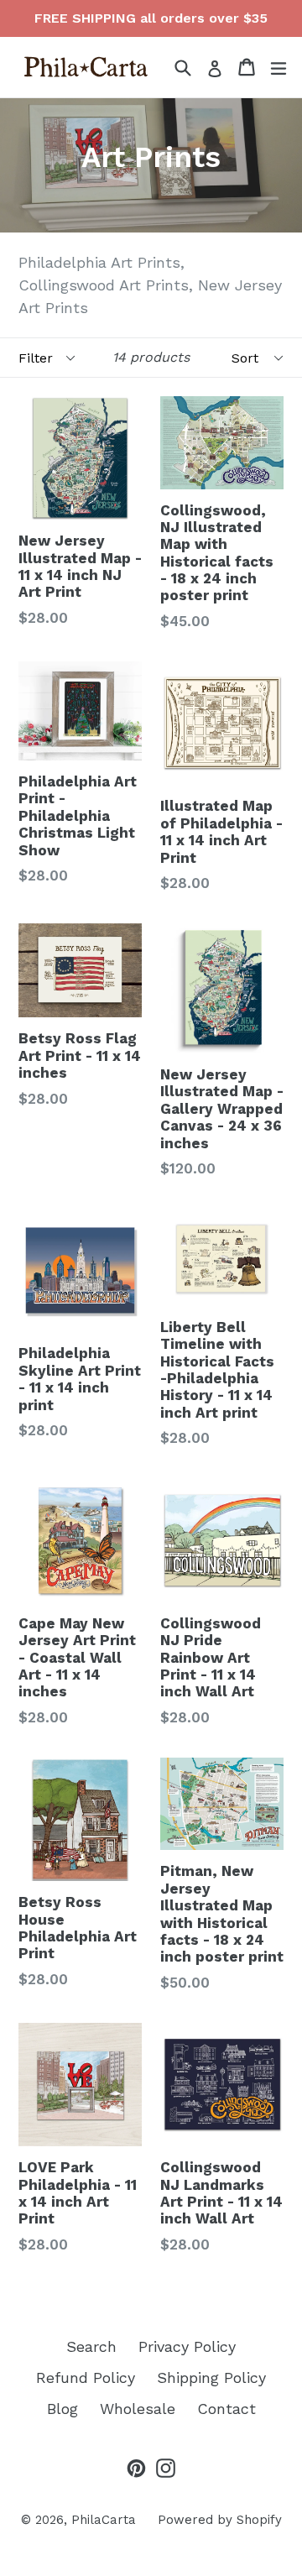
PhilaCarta (104, 2520)
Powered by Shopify (220, 2520)
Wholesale (138, 2409)
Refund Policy (86, 2377)
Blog (62, 2409)
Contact (226, 2409)
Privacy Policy (187, 2346)
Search (91, 2346)
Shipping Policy (211, 2377)
